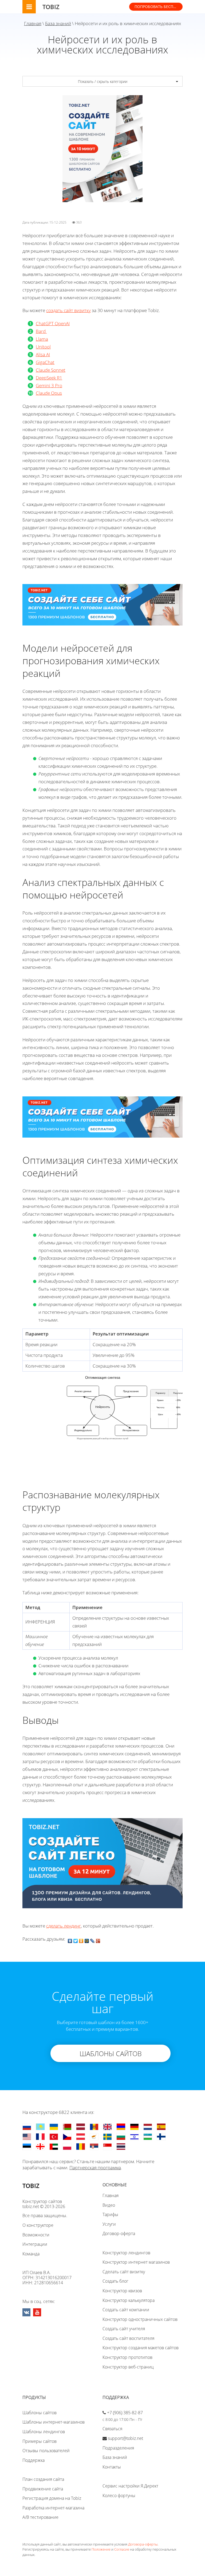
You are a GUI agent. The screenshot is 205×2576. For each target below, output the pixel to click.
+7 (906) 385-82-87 (125, 2413)
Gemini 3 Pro (49, 385)
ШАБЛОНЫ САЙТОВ (111, 2053)
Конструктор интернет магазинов (136, 2262)
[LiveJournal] (92, 1940)
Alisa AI (43, 354)
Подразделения (118, 2448)
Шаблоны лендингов (44, 2432)
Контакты (112, 2467)
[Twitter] (76, 1940)
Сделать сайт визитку (124, 2272)
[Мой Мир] (87, 1940)
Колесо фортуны (119, 2496)
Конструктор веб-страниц (128, 2367)
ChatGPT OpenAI (53, 323)
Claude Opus (49, 393)
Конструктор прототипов (127, 2357)
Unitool (43, 347)
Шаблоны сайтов (40, 2413)
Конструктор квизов (122, 2291)
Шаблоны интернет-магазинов (54, 2422)
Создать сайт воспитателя (128, 2338)
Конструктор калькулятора (129, 2300)
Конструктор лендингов (126, 2253)
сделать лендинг (64, 1926)
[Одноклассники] (81, 1940)
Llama (42, 339)
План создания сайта (43, 2479)
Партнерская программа (95, 2168)
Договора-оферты (143, 2544)
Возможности (36, 2235)
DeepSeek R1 (49, 378)
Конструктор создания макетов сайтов (141, 2348)
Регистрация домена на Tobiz (52, 2498)
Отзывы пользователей (46, 2451)
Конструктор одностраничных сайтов (140, 2319)
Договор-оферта (119, 2233)
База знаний (58, 23)
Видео (109, 2205)
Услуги (109, 2224)
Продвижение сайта (43, 2489)
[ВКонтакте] (70, 1940)
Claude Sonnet (51, 370)
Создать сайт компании (126, 2310)
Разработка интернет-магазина (53, 2508)
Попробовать (159, 7)
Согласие (122, 2549)
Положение (101, 2549)
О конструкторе (38, 2225)
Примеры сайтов (40, 2441)
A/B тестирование (40, 2517)
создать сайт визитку (68, 310)
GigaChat (45, 362)
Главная (33, 23)
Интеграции (35, 2244)
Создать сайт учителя (124, 2329)
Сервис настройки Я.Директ (130, 2486)
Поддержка (33, 2460)
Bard (41, 331)
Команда (31, 2254)
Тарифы (110, 2214)
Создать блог (115, 2281)
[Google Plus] (98, 1940)
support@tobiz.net (125, 2438)
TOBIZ (51, 7)
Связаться (112, 2429)
